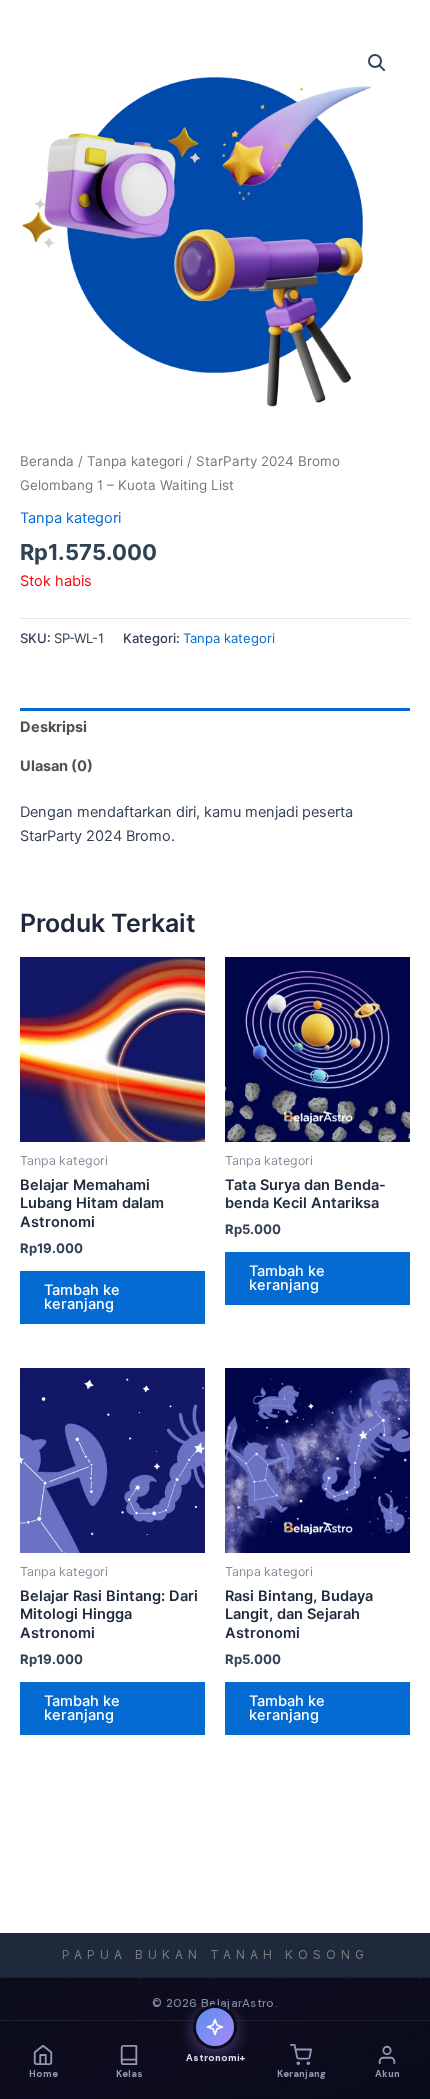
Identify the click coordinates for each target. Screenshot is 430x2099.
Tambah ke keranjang (82, 1297)
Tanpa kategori (135, 461)
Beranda (47, 461)
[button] (377, 63)
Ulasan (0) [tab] (56, 766)
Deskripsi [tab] (53, 727)
